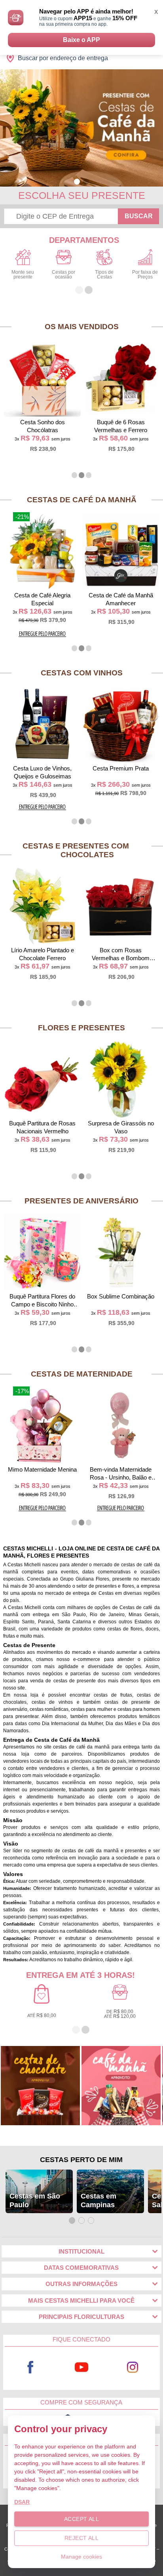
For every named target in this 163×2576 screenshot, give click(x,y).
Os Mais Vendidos (82, 327)
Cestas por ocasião (63, 275)
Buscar (139, 216)
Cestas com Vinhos (82, 673)
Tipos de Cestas (104, 275)
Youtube (82, 2367)
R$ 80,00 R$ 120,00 (120, 2014)
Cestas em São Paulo (35, 2200)
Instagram (133, 2367)
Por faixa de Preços (145, 275)
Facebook (30, 2367)
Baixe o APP (81, 40)
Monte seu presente (23, 275)
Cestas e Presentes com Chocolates (76, 850)
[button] (77, 182)
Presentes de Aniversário (81, 1201)
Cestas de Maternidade (82, 1374)
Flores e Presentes (81, 1028)
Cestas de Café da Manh (82, 500)
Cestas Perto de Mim (81, 2160)
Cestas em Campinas (99, 2200)
